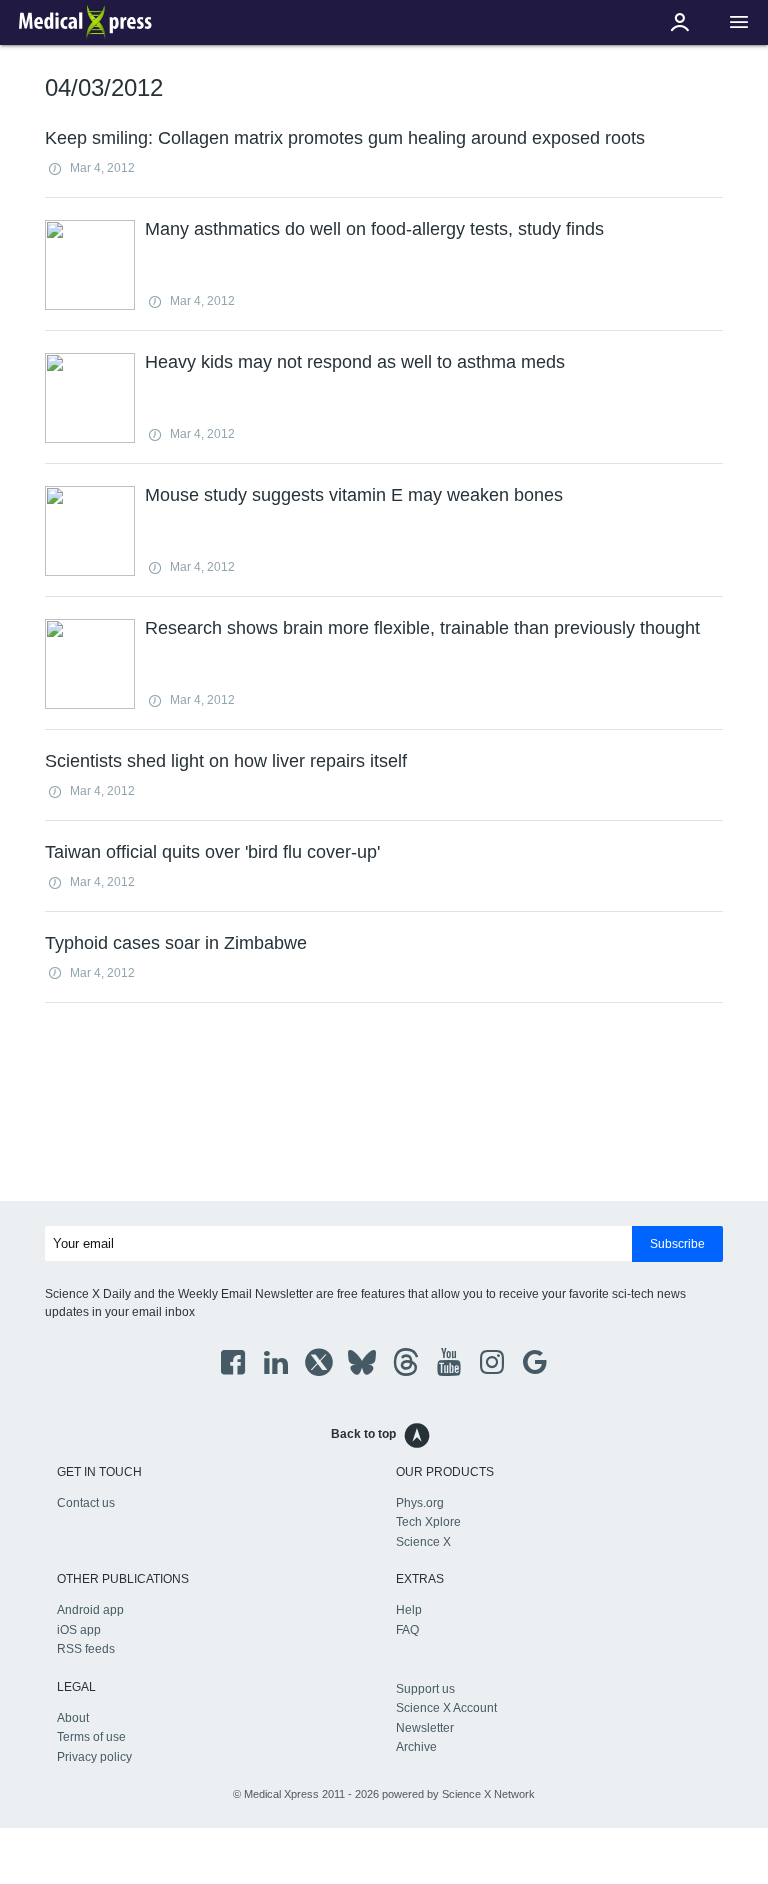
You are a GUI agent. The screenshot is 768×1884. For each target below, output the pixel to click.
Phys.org (420, 1503)
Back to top (363, 1434)
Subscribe (677, 1244)
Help (409, 1610)
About (73, 1718)
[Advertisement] (384, 1106)
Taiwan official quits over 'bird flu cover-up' (212, 852)
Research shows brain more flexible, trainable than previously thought (422, 628)
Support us (425, 1689)
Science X (423, 1542)
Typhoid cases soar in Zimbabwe (176, 943)
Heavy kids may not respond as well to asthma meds (355, 362)
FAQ (407, 1630)
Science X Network (488, 1794)
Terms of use (91, 1737)
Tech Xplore (428, 1522)
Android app (90, 1610)
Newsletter (425, 1728)
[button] (739, 22)
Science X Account (446, 1708)
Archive (416, 1747)
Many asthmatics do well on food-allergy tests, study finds (374, 229)
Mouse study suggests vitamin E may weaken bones (354, 495)
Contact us (86, 1503)
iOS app (79, 1630)
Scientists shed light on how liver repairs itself (226, 761)
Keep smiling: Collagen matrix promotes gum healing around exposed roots (345, 138)
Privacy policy (94, 1757)
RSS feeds (86, 1649)
